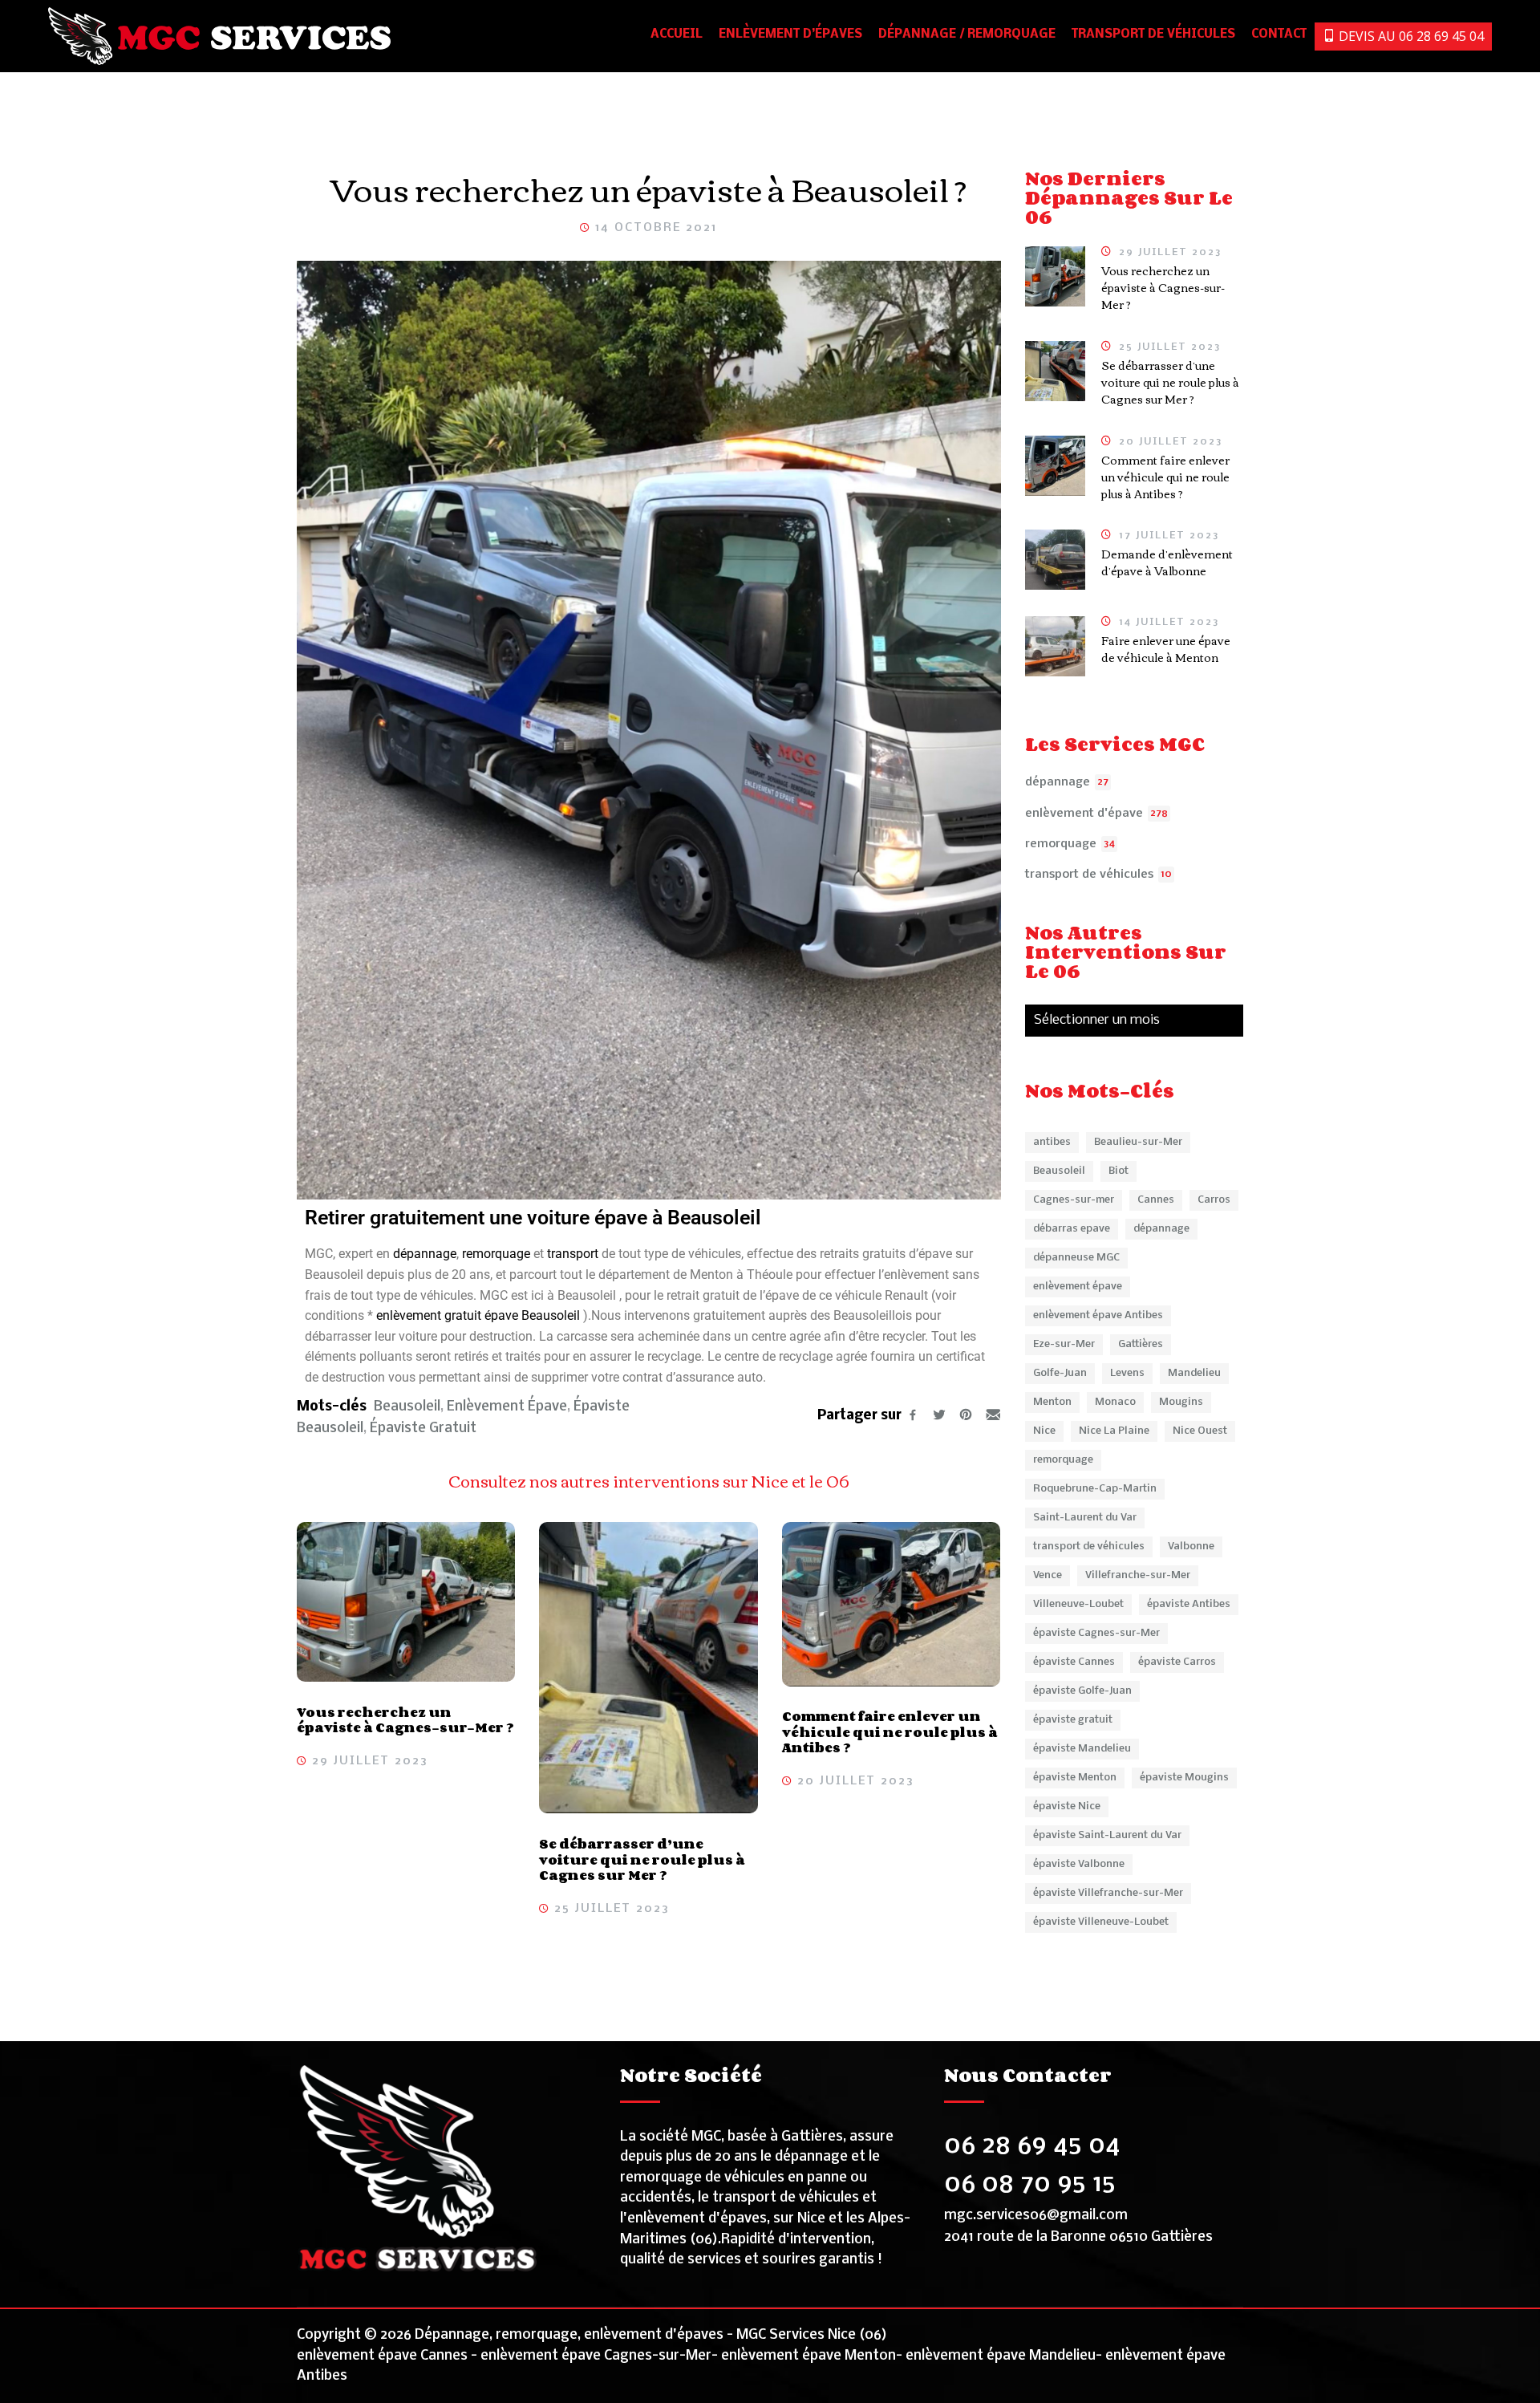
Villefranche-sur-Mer (1138, 1575)
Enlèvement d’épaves (790, 35)
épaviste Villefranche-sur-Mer (1108, 1893)
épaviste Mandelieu (1082, 1749)
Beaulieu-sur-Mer (1138, 1142)
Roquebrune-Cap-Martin (1095, 1489)
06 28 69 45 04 (1032, 2146)
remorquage (498, 1254)
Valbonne (1191, 1547)
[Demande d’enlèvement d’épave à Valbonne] (1055, 560)
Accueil (677, 35)
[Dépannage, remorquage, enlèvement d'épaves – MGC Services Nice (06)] (220, 36)
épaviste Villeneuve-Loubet (1101, 1922)
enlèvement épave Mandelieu (1001, 2356)
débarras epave (1072, 1229)
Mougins (1181, 1402)
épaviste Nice (1067, 1806)
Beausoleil (407, 1407)
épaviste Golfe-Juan (1082, 1691)
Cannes (1156, 1200)
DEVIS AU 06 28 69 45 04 (1410, 36)
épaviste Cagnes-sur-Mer (1096, 1633)
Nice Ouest (1200, 1431)
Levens (1127, 1373)
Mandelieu (1194, 1373)
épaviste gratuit (423, 1429)
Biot (1119, 1171)
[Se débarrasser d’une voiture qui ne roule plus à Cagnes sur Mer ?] (648, 1668)
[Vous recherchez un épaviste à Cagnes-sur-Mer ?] (406, 1602)
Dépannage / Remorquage (967, 35)
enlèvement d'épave (1084, 814)
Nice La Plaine (1114, 1431)
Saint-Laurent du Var (1085, 1518)
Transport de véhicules (1153, 35)
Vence (1048, 1575)
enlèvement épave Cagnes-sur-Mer (596, 2356)
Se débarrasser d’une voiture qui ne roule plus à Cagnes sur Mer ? (642, 1859)
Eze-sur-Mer (1064, 1344)
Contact (1279, 35)
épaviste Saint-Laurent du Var (1107, 1835)
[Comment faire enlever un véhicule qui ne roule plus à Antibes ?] (891, 1604)
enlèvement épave (507, 1407)
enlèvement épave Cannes (382, 2356)
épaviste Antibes (1189, 1604)
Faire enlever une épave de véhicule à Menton (1166, 649)
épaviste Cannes (1074, 1662)
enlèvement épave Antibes (1098, 1315)
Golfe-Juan (1060, 1373)
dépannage (425, 1254)
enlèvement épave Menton (808, 2356)
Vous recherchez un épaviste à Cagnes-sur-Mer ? (405, 1720)
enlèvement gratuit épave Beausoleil (480, 1315)
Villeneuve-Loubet (1078, 1604)
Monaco (1115, 1402)
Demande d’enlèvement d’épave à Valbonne (1167, 562)
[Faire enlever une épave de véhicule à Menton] (1055, 646)
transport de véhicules (1089, 875)
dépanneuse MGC (1076, 1258)
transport (574, 1254)
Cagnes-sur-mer (1074, 1200)
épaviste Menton (1075, 1778)
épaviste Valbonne (1079, 1864)
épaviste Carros (1177, 1662)
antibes (1052, 1142)
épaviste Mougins (1184, 1778)
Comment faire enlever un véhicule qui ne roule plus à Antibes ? (890, 1732)
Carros (1214, 1200)
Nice (1044, 1431)
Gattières (1141, 1344)
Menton (1052, 1402)
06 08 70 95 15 (1030, 2184)
